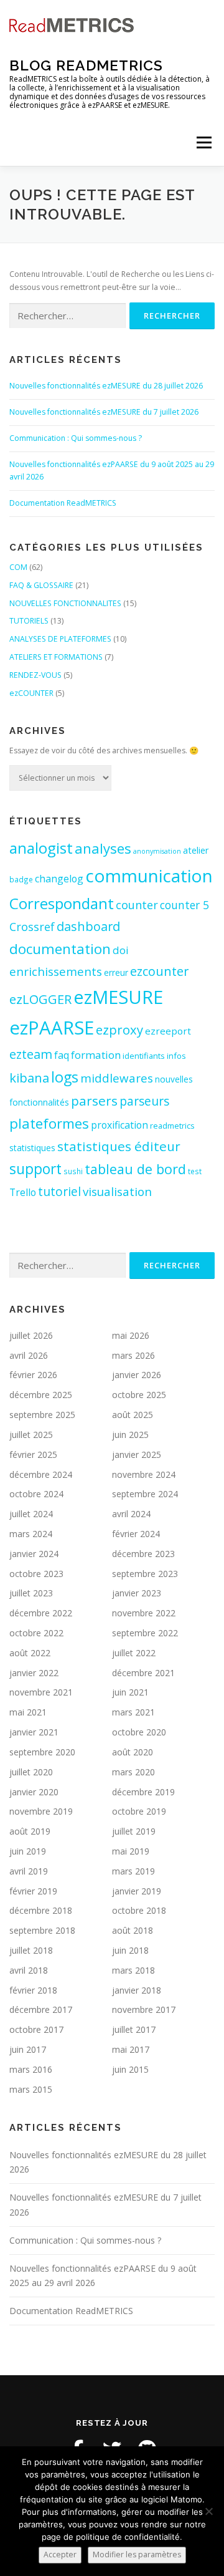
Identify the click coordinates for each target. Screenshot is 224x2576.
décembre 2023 (143, 1554)
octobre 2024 (36, 1494)
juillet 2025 (31, 1435)
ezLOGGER (40, 999)
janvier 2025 (137, 1454)
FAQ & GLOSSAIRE (41, 585)
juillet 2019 (134, 1831)
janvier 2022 (34, 1673)
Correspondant (62, 903)
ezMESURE (118, 997)
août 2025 (133, 1415)
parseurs (144, 1101)
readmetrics (172, 1126)
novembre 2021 (41, 1692)
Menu (203, 142)
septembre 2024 (145, 1494)
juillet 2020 (31, 1772)
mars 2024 (31, 1534)
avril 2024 (131, 1514)
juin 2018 (130, 1950)
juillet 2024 (31, 1514)
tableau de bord (135, 1169)
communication (149, 876)
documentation (60, 949)
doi (121, 950)
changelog (59, 879)
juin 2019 (28, 1851)
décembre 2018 (41, 1910)
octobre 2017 (36, 2029)
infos (176, 1056)
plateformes (49, 1123)
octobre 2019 (139, 1811)
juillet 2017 (134, 2029)
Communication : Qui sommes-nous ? (76, 438)
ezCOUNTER (31, 693)
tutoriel (59, 1191)
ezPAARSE (52, 1028)
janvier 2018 (137, 1990)
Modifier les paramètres (137, 2554)
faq (62, 1055)
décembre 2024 (41, 1474)
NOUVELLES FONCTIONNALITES (65, 603)
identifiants (144, 1056)
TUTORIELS (29, 621)
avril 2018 (29, 1970)
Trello (23, 1192)
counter (137, 905)
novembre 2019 (41, 1811)
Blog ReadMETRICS (86, 65)
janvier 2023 (137, 1593)
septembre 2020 (42, 1752)
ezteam (31, 1054)
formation (96, 1055)
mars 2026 (133, 1355)
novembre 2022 (144, 1613)
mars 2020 (133, 1772)
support (35, 1169)
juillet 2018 (31, 1950)
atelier (196, 850)
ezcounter (159, 971)
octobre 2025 (139, 1395)
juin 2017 (28, 2049)
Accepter (60, 2554)
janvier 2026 (137, 1375)
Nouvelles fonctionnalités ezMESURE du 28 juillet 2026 (106, 386)
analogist (41, 848)
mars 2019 (133, 1871)
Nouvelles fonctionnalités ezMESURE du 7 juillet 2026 (104, 412)
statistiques (32, 1148)
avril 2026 (29, 1355)
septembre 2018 (42, 1930)
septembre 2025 (42, 1415)
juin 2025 (130, 1435)
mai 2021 (28, 1712)
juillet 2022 (134, 1653)
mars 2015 (31, 2089)
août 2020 (133, 1752)
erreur (116, 972)
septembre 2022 (145, 1633)
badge (21, 879)
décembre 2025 (41, 1395)
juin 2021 (130, 1692)
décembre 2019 (143, 1792)
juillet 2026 (31, 1335)
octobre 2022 (36, 1633)
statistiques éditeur (119, 1146)
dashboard (88, 926)
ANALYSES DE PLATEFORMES (60, 639)
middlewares (117, 1078)
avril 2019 (29, 1871)
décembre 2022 (41, 1613)
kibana (29, 1078)
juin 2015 (130, 2069)
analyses (103, 848)
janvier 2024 (34, 1554)
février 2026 (33, 1375)
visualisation (117, 1191)
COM (18, 567)
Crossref (32, 927)
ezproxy (119, 1030)
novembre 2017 (144, 2009)
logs (65, 1077)
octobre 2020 (139, 1732)
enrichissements (56, 971)
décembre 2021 (143, 1673)
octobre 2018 (139, 1910)
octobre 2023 (36, 1574)
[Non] (208, 2511)
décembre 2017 (41, 2009)
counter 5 (184, 905)
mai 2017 (131, 2049)
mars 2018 (133, 1970)
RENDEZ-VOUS (35, 675)
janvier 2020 (34, 1792)
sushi (73, 1171)
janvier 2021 (34, 1732)
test (195, 1171)
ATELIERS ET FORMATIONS (56, 657)
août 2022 (30, 1653)
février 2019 (33, 1891)
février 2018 (33, 1990)
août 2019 (30, 1831)
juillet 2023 (31, 1593)
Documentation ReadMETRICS (63, 503)
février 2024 (136, 1534)
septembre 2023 (145, 1574)
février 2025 (33, 1454)
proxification (119, 1125)
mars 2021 (133, 1712)
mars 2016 (31, 2069)
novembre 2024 (144, 1474)
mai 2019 (131, 1851)
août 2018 (133, 1930)
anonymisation (157, 851)
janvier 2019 (137, 1891)
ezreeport (168, 1031)
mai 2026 (131, 1335)
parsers (94, 1101)
